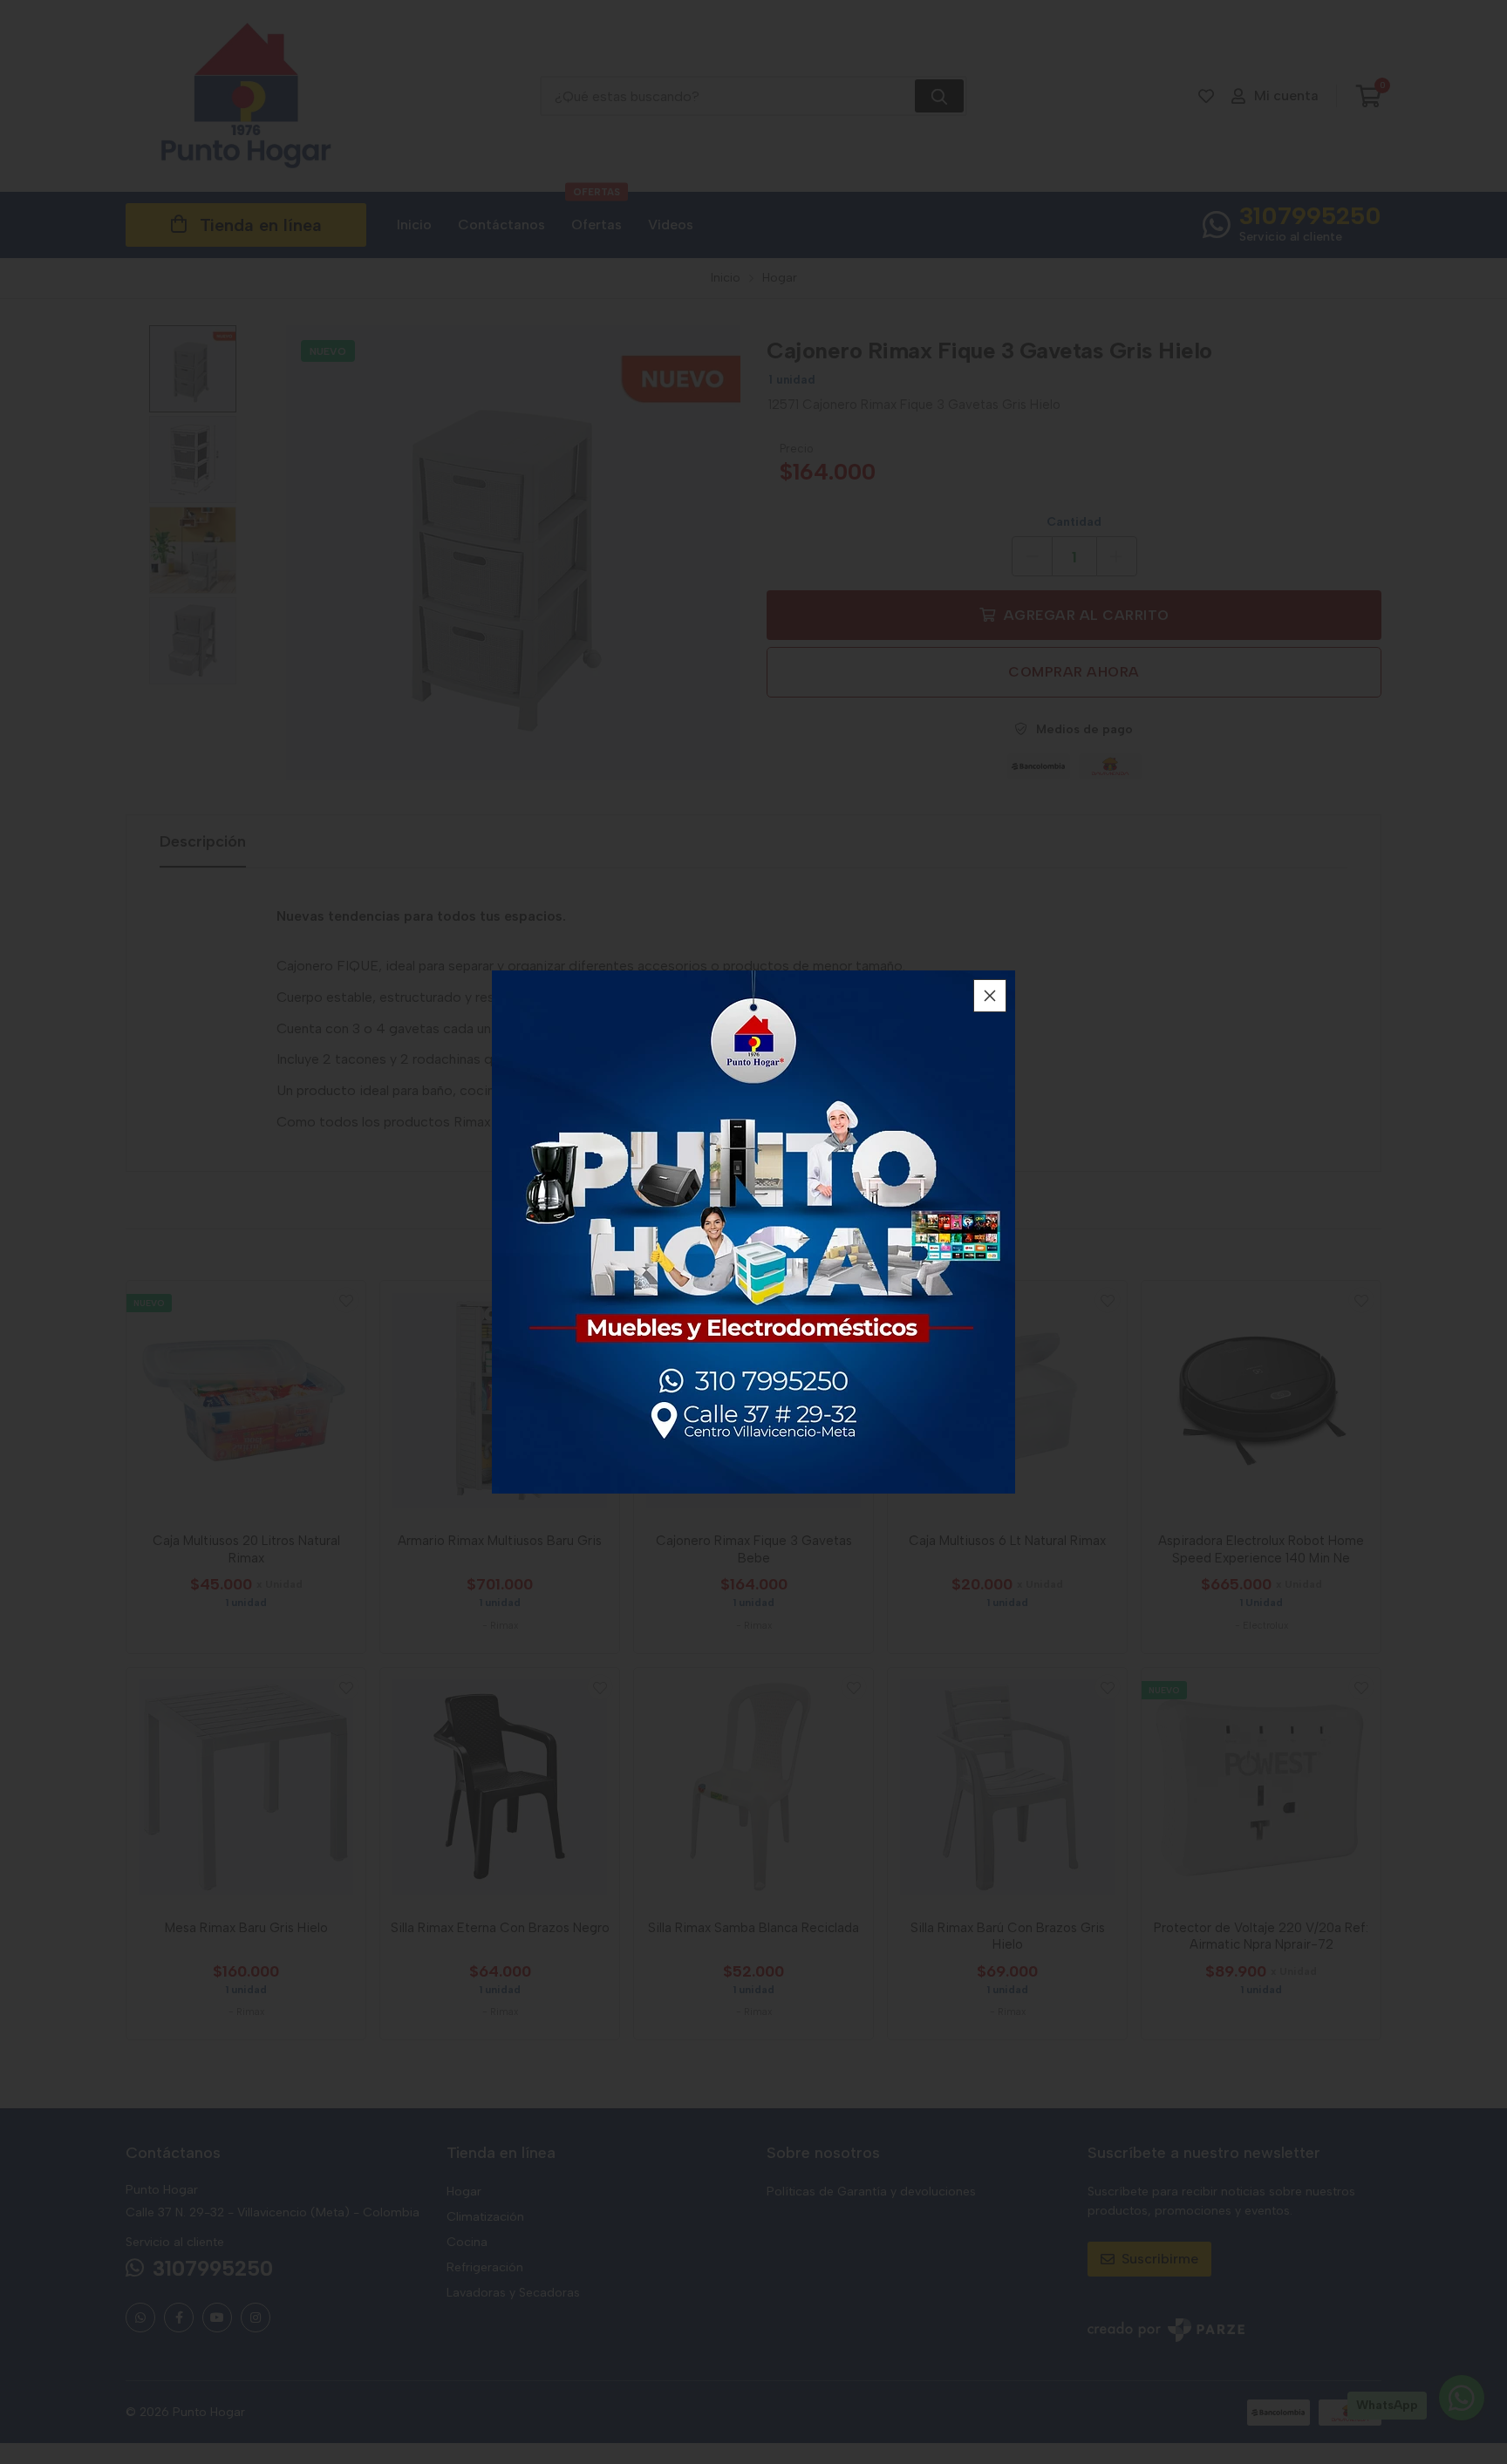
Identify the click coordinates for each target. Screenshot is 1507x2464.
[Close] (990, 996)
